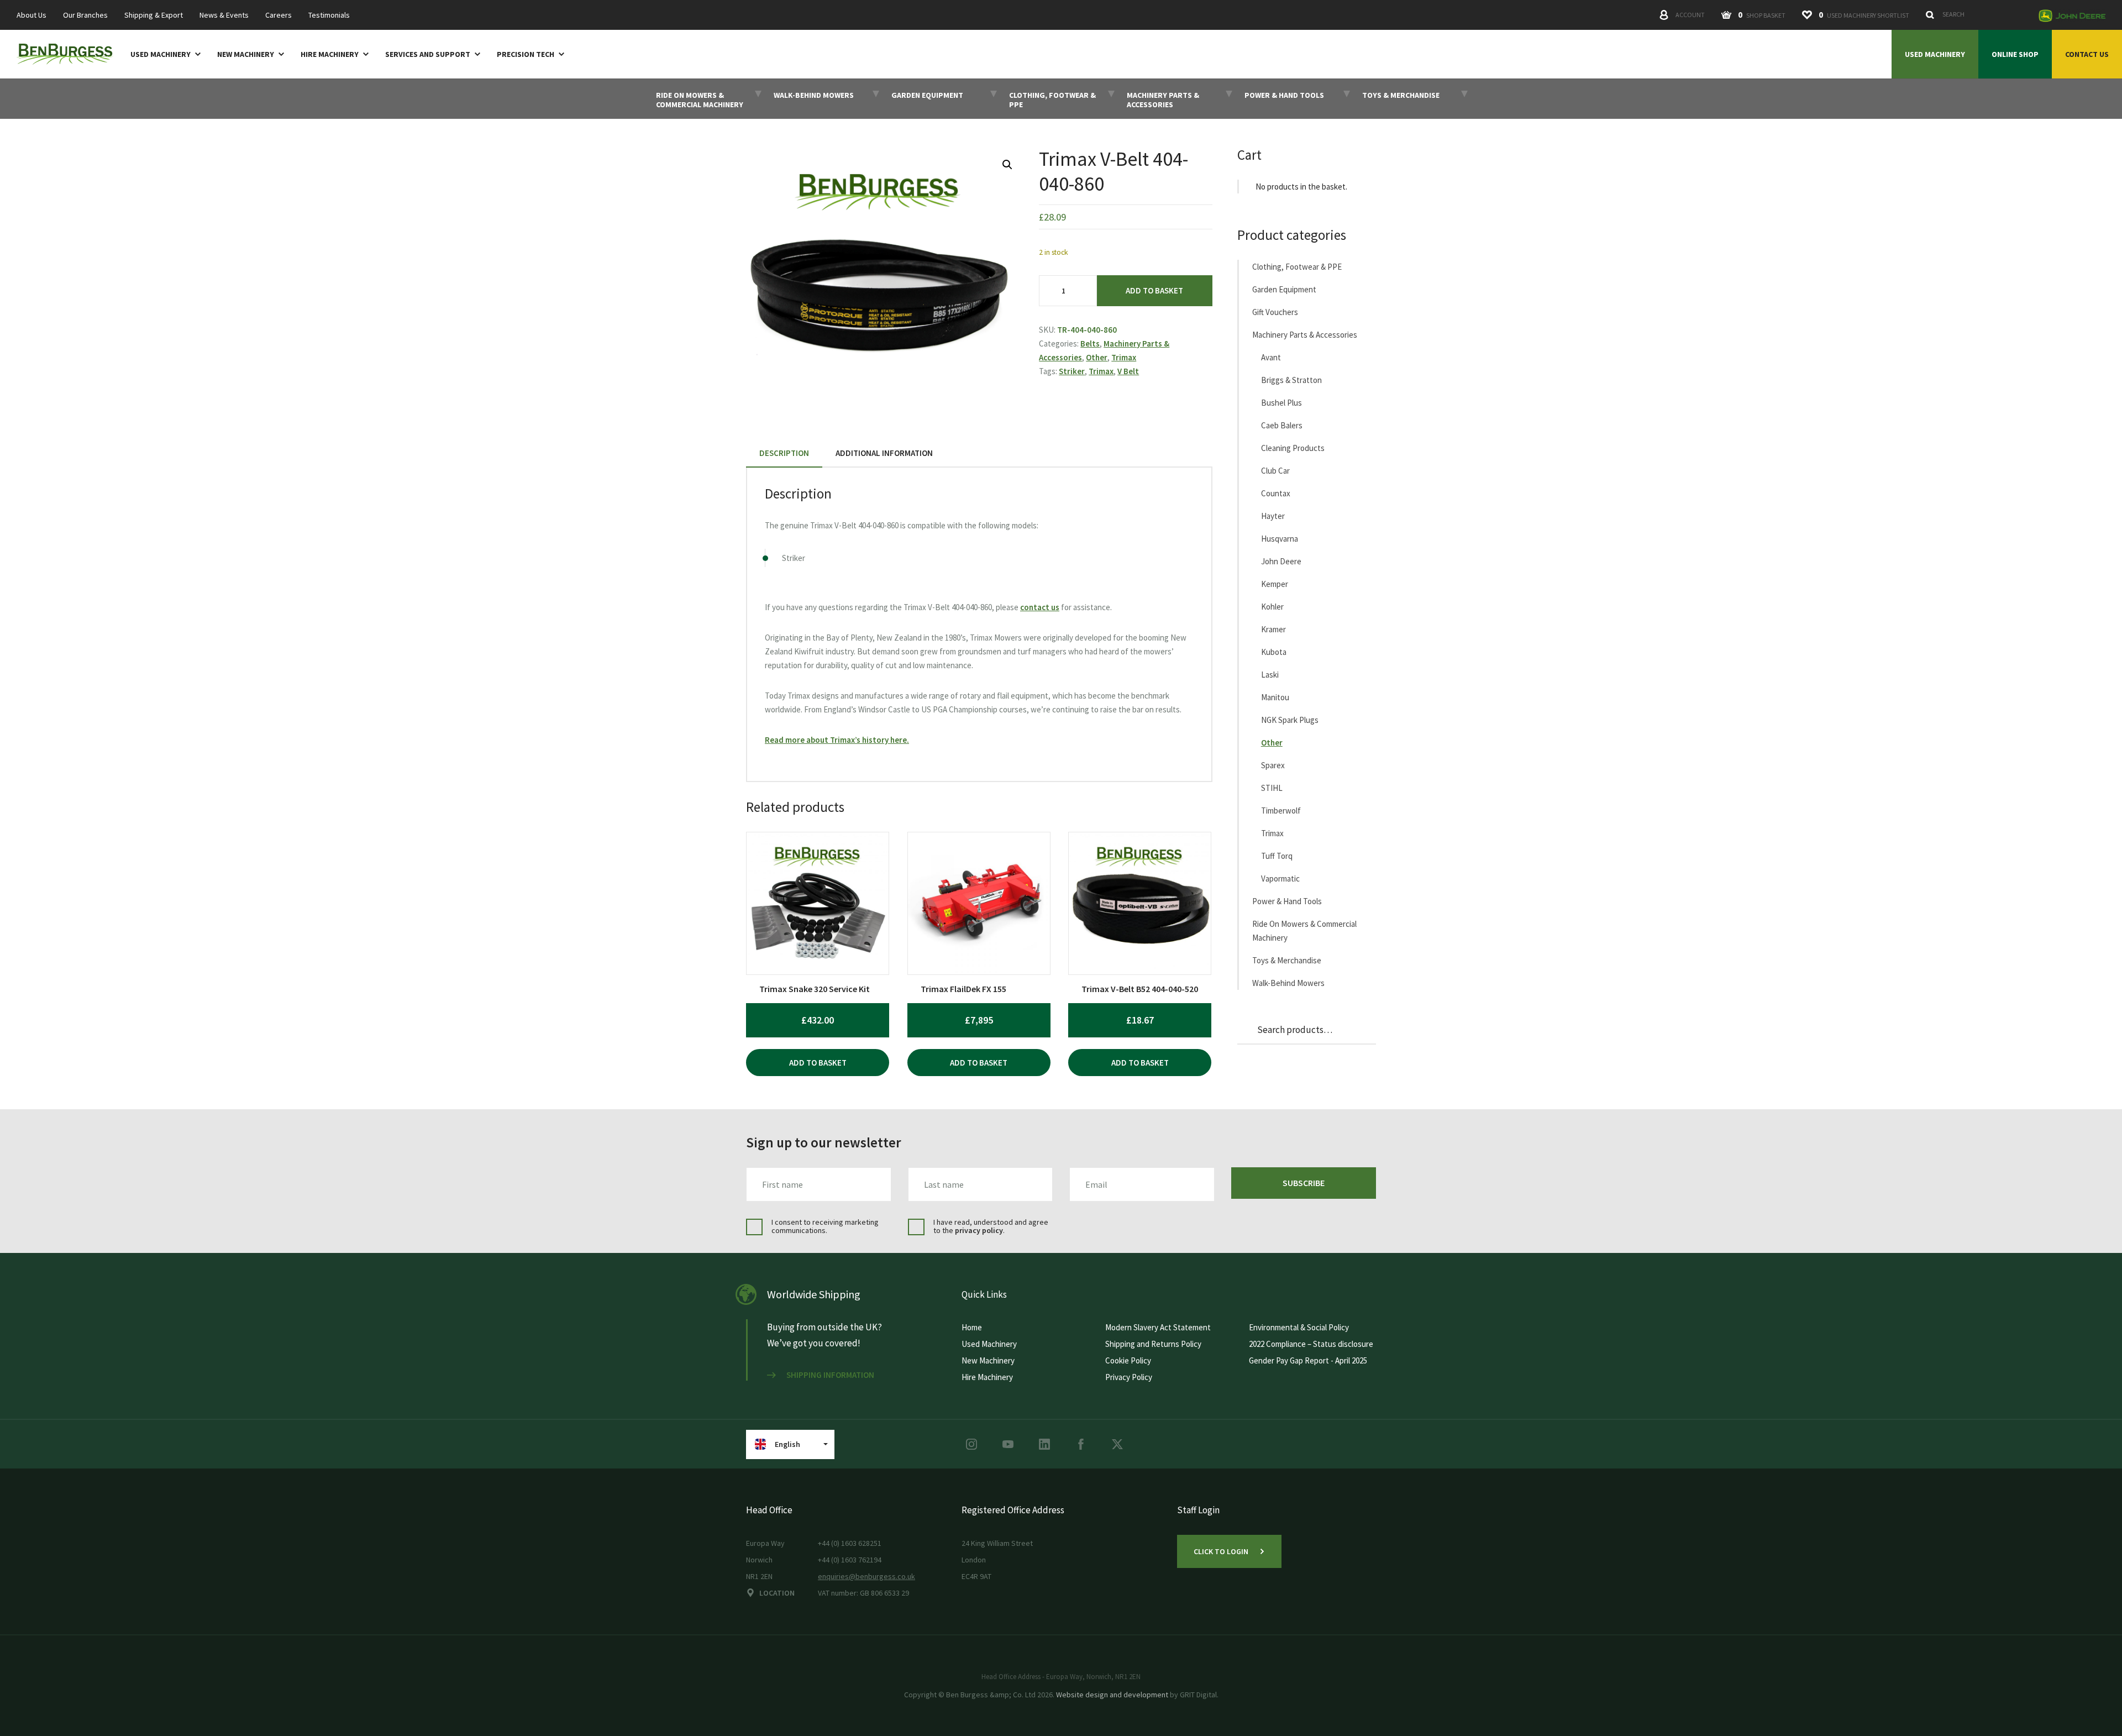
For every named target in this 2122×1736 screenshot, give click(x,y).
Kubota (1274, 652)
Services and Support (428, 54)
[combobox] (1976, 14)
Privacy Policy (1129, 1377)
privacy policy (979, 1230)
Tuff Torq (1277, 856)
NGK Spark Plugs (1290, 720)
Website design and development (1112, 1695)
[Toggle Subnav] (196, 54)
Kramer (1273, 629)
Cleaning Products (1293, 448)
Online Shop (2015, 54)
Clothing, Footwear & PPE (1297, 267)
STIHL (1272, 788)
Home (972, 1327)
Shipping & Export (154, 15)
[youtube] (1008, 1444)
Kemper (1275, 584)
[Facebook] (1081, 1444)
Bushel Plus (1281, 403)
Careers (279, 15)
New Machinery (246, 54)
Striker (1072, 371)
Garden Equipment (1284, 289)
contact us (1040, 607)
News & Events (224, 15)
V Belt (1128, 371)
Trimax (1124, 357)
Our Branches (85, 15)
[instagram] (971, 1444)
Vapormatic (1280, 879)
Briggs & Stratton (1291, 380)
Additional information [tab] (884, 453)
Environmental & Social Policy (1299, 1327)
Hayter (1273, 516)
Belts (1090, 343)
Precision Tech (526, 54)
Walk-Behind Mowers (1288, 983)
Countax (1276, 493)
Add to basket (1154, 290)
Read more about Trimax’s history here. (837, 740)
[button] (1007, 165)
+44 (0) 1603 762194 (850, 1560)
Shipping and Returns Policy (1153, 1344)
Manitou (1275, 697)
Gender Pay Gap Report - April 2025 (1308, 1360)
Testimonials (329, 15)
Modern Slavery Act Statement (1158, 1327)
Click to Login (1221, 1551)
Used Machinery (161, 54)
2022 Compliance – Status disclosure (1311, 1344)
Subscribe (1304, 1183)
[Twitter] (1117, 1444)
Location (777, 1593)
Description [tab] (784, 453)
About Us (31, 15)
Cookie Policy (1128, 1360)
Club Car (1275, 471)
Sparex (1273, 765)
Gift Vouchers (1275, 312)
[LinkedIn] (1044, 1444)
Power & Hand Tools (1287, 901)
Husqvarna (1280, 539)
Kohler (1272, 607)
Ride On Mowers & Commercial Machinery (1304, 931)
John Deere (1281, 561)
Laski (1270, 675)
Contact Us (2087, 54)
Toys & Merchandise (1287, 960)
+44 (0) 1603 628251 (850, 1543)
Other (1097, 357)
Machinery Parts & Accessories (1305, 335)
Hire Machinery (330, 54)
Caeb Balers (1282, 425)
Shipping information (830, 1375)
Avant (1271, 357)
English (787, 1444)
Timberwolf (1281, 811)
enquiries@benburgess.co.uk (866, 1576)
